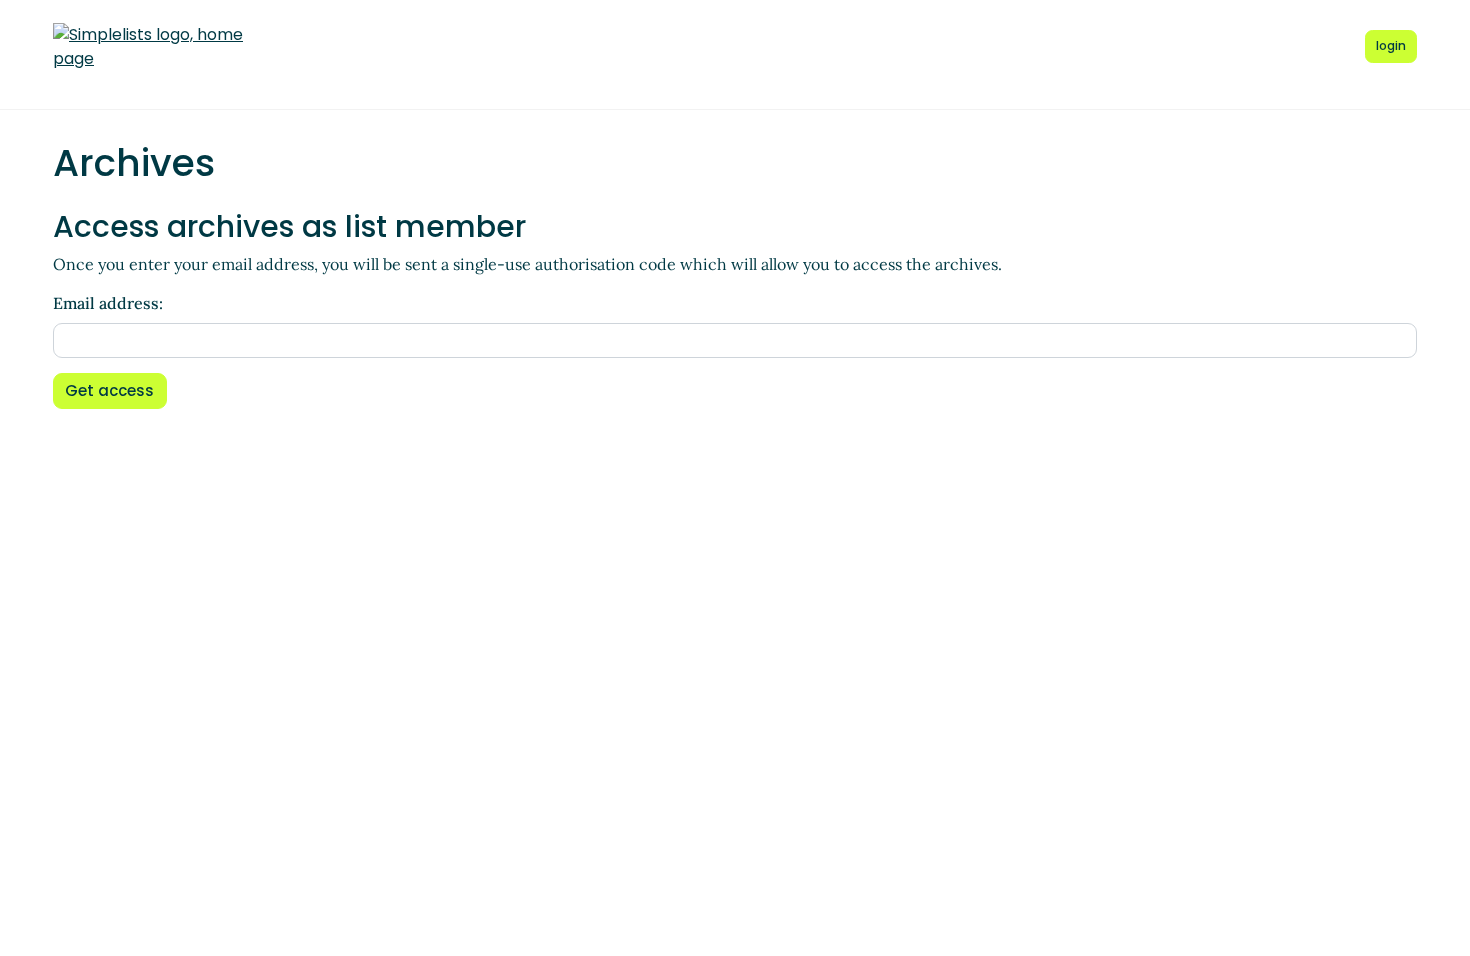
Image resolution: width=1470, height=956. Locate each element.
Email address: (108, 303)
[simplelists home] (148, 47)
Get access (109, 390)
